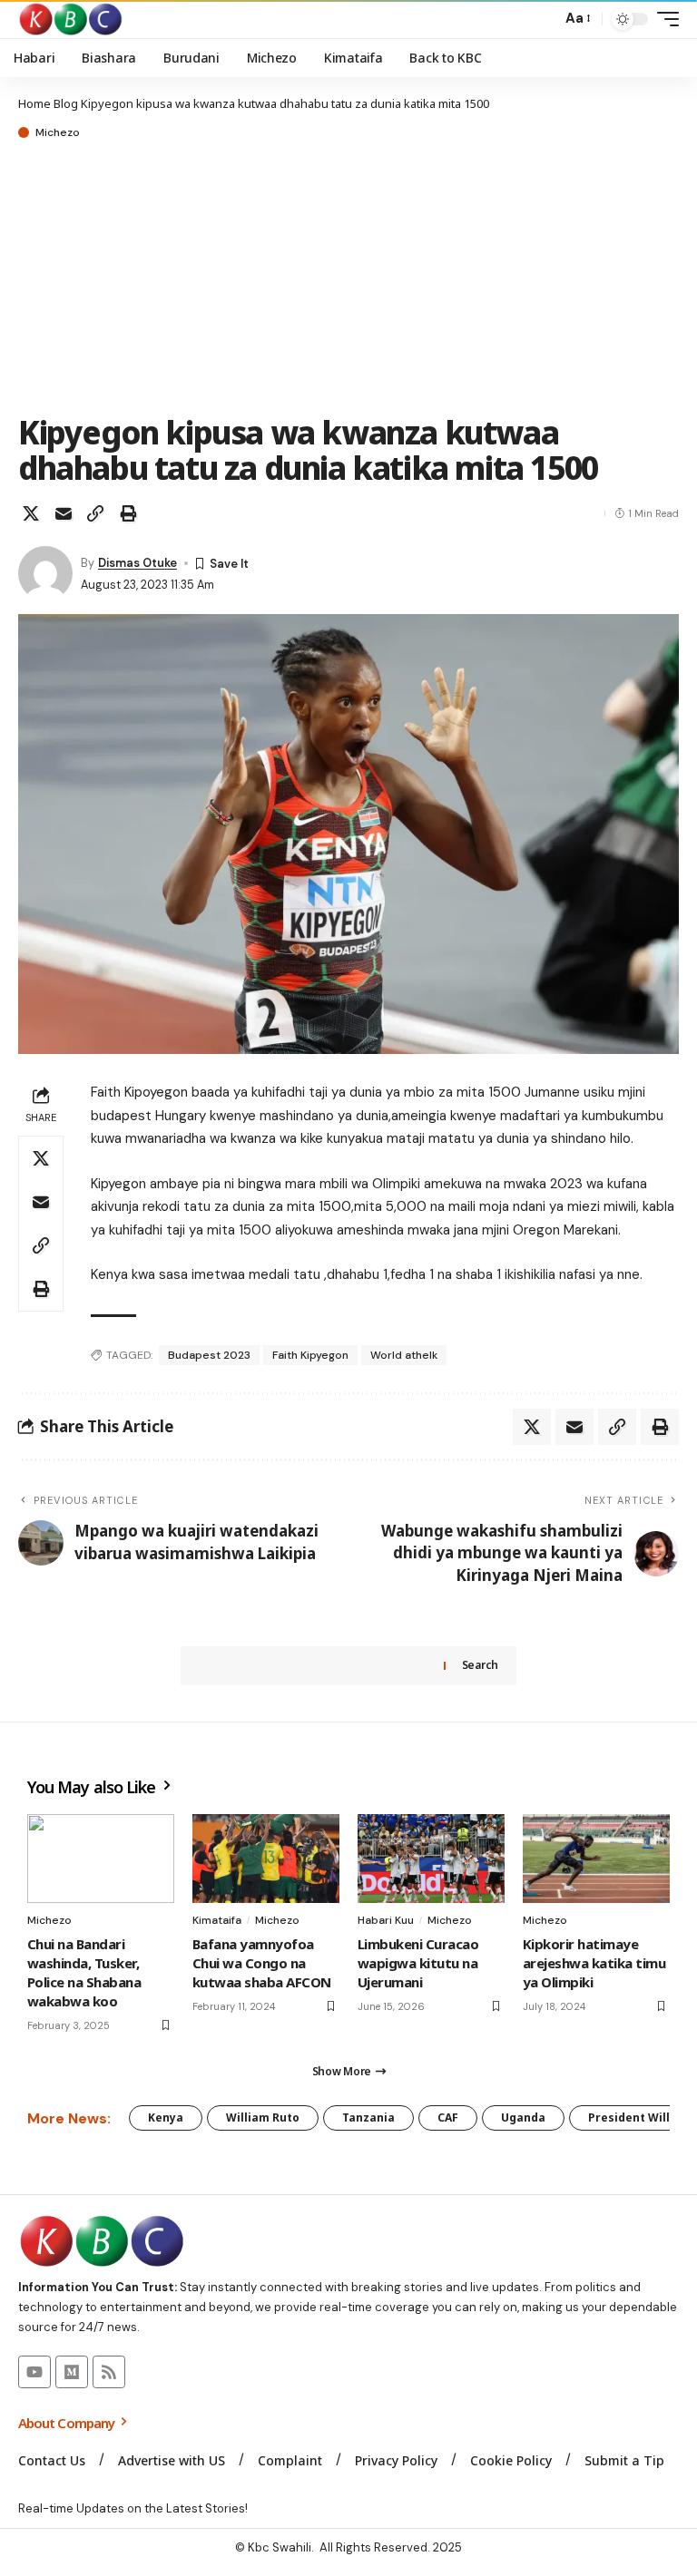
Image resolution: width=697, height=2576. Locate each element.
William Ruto (263, 2117)
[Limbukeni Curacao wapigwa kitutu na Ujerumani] (431, 1858)
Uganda (523, 2117)
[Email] (64, 513)
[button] (543, 19)
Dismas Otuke (137, 563)
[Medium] (72, 2372)
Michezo (58, 132)
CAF (448, 2117)
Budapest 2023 (209, 1355)
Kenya (166, 2117)
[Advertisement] (348, 278)
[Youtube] (34, 2372)
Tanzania (368, 2117)
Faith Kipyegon (310, 1355)
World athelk (404, 1355)
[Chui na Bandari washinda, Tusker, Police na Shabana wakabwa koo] (101, 1858)
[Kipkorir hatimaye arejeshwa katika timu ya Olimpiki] (596, 1858)
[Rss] (109, 2372)
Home (34, 103)
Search (480, 1665)
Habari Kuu (386, 1920)
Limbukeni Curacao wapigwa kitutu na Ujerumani (418, 1963)
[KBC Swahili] (71, 19)
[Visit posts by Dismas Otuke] (45, 573)
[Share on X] (31, 513)
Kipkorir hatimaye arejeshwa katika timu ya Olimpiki (594, 1963)
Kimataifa (217, 1920)
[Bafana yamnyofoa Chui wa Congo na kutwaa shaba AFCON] (266, 1858)
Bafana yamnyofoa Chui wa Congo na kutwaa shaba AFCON (262, 1963)
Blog (66, 103)
